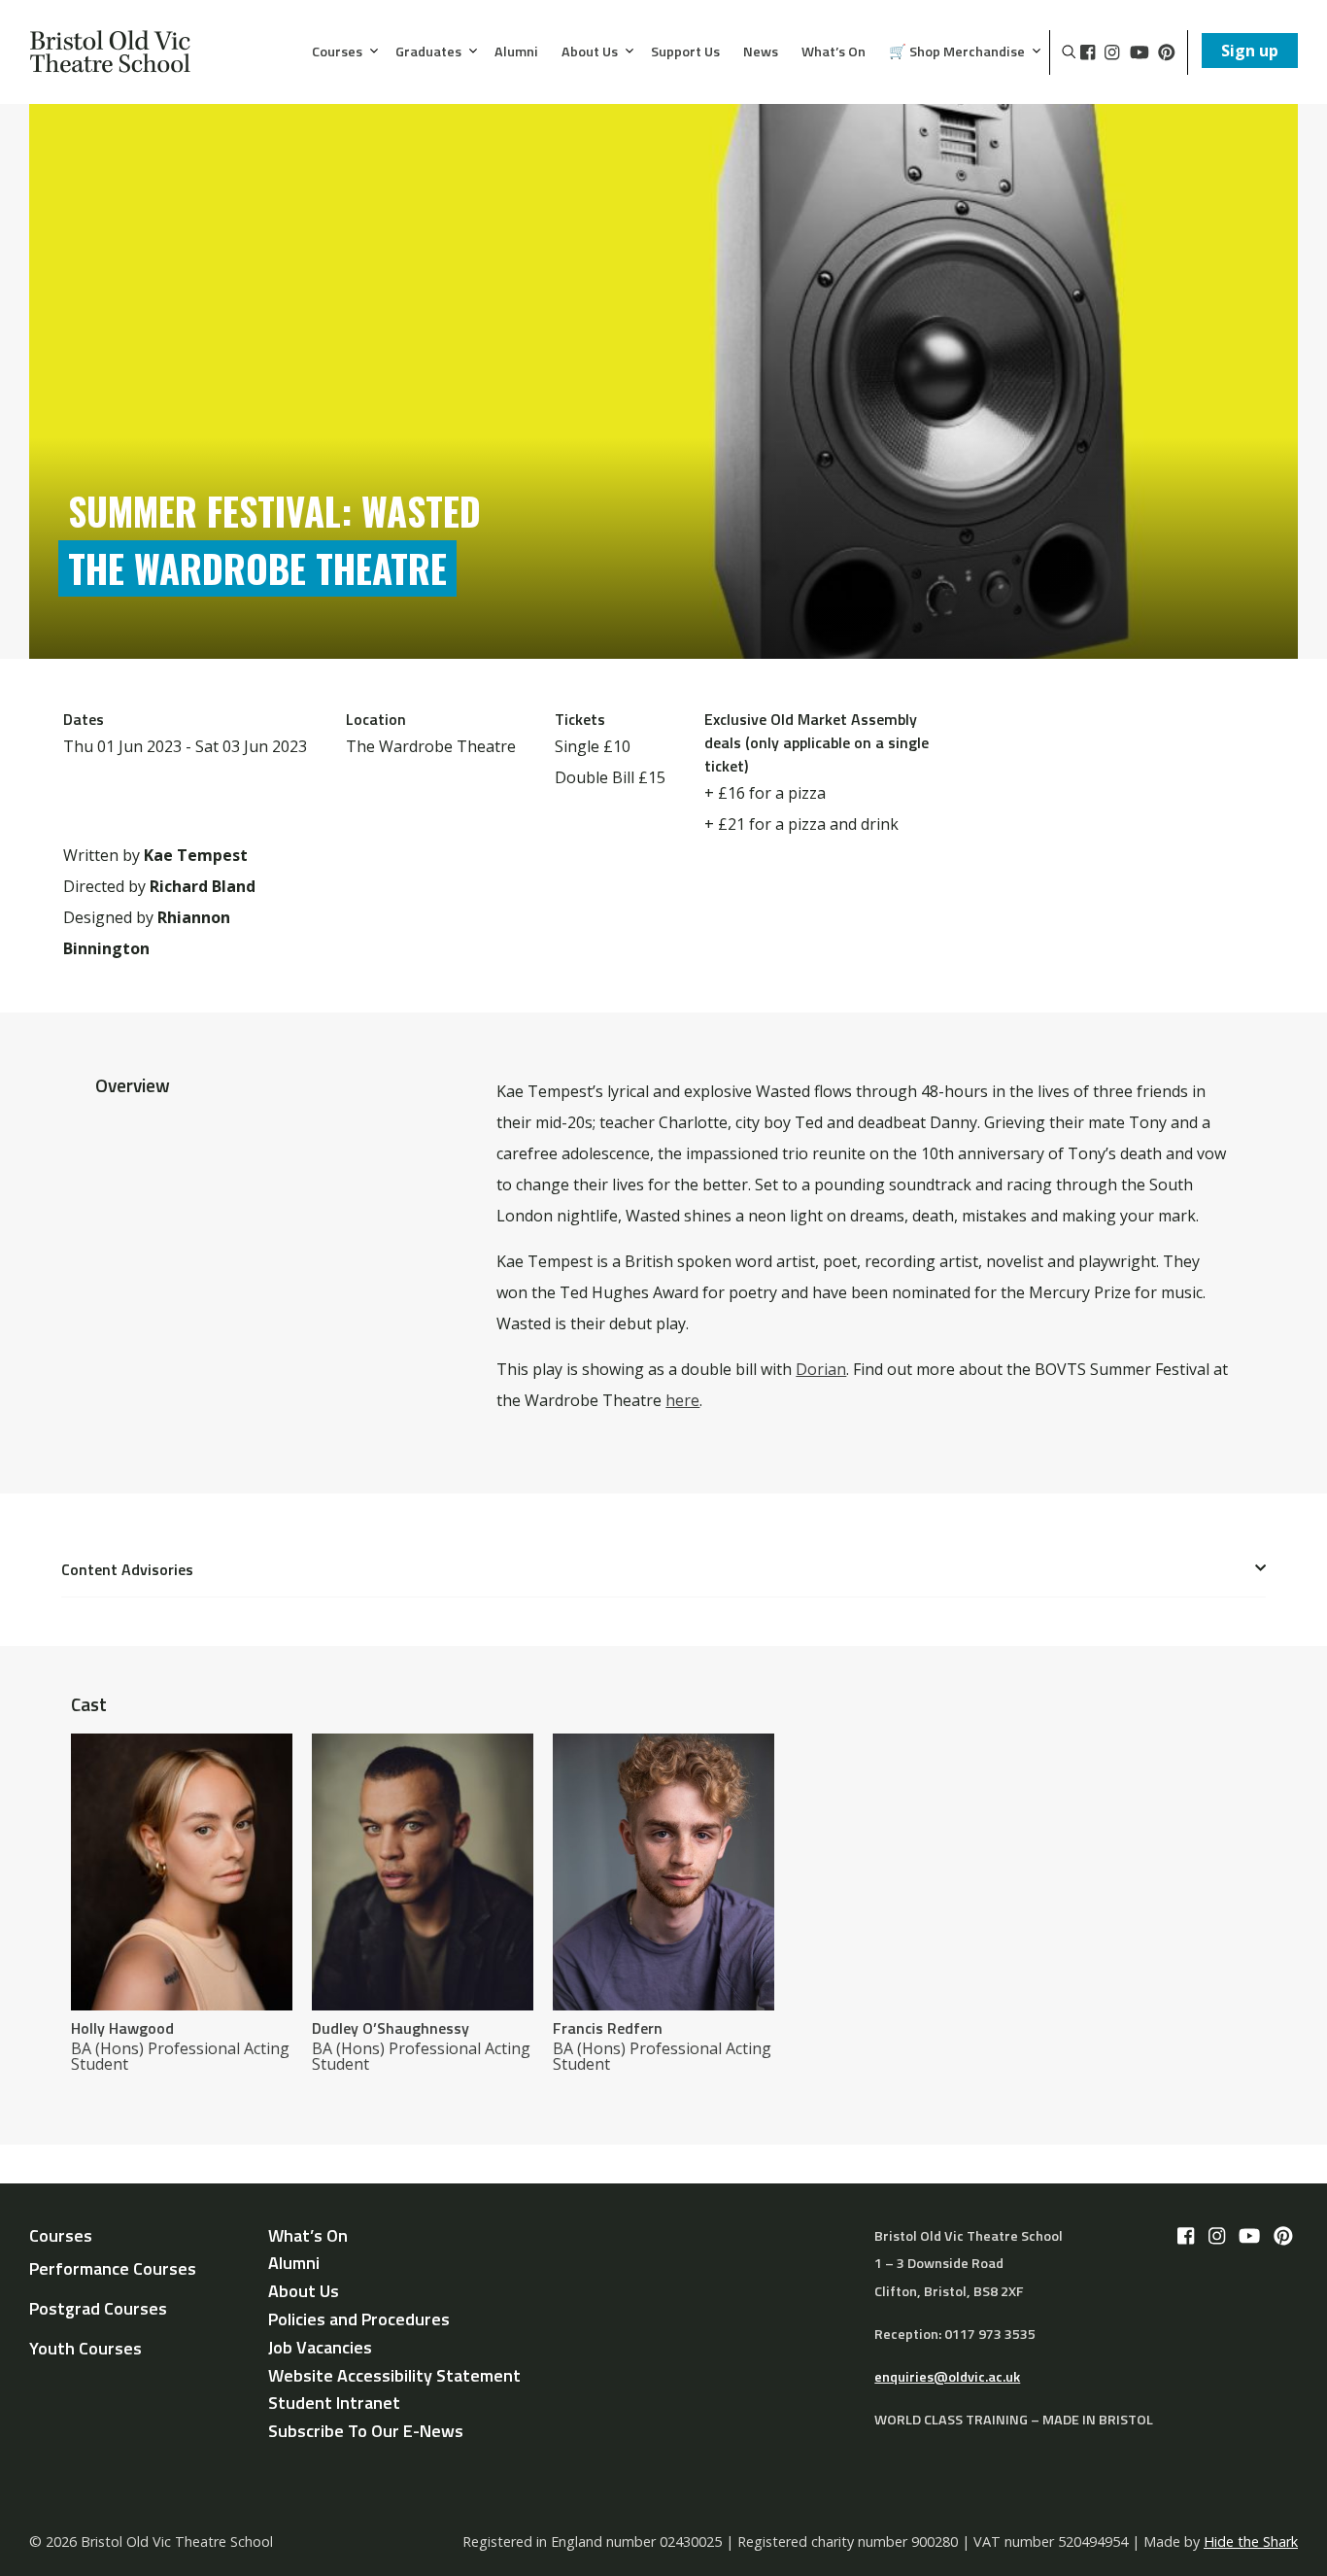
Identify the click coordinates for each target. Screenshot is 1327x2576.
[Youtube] (1140, 52)
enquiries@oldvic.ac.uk (947, 2377)
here (682, 1400)
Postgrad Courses (98, 2308)
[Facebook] (1088, 52)
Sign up (1250, 51)
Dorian (821, 1369)
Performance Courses (113, 2268)
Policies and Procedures (359, 2319)
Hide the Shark (1251, 2542)
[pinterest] (1167, 52)
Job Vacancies (320, 2347)
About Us (590, 52)
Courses (337, 52)
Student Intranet (334, 2403)
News (761, 52)
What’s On (834, 52)
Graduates (428, 52)
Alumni (516, 52)
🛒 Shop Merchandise (957, 52)
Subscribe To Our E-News (366, 2431)
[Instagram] (1112, 52)
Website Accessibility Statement (394, 2375)
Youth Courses (85, 2348)
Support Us (685, 52)
